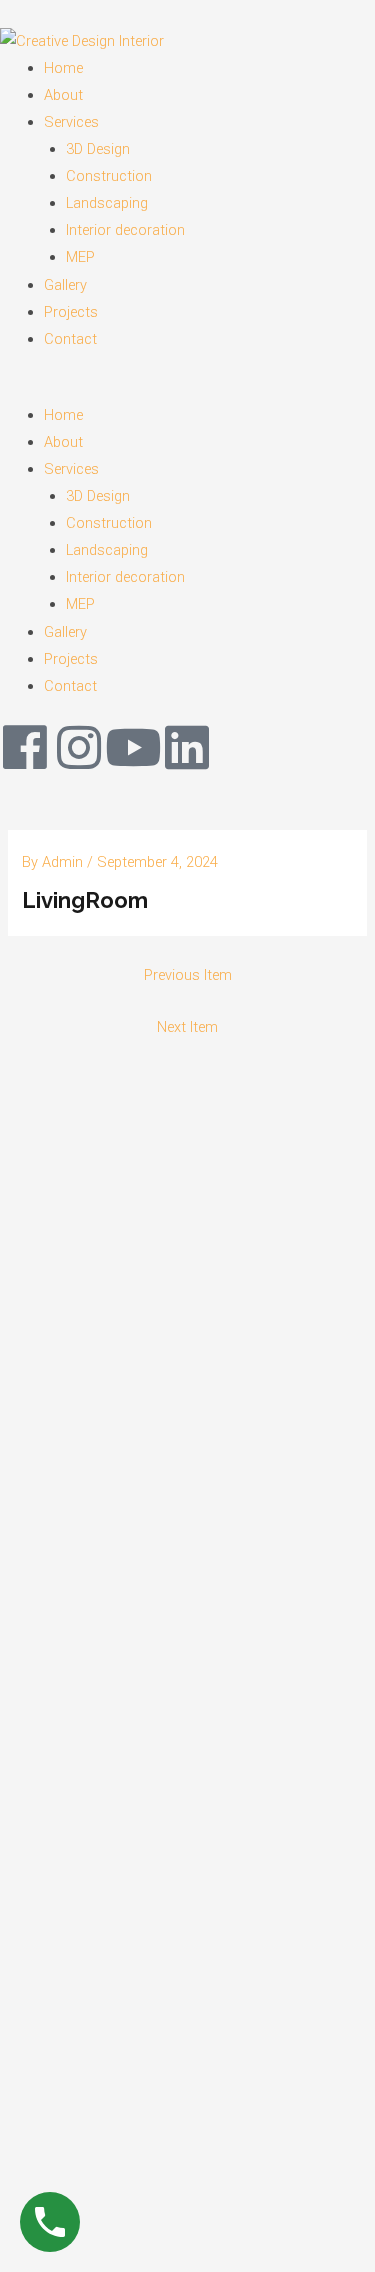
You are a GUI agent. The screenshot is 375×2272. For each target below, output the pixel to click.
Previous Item (188, 975)
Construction (109, 176)
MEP (80, 257)
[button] (187, 388)
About (63, 95)
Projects (71, 312)
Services (71, 122)
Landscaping (107, 203)
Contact (70, 339)
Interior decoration (125, 230)
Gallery (65, 285)
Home (63, 68)
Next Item (187, 1027)
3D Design (98, 149)
